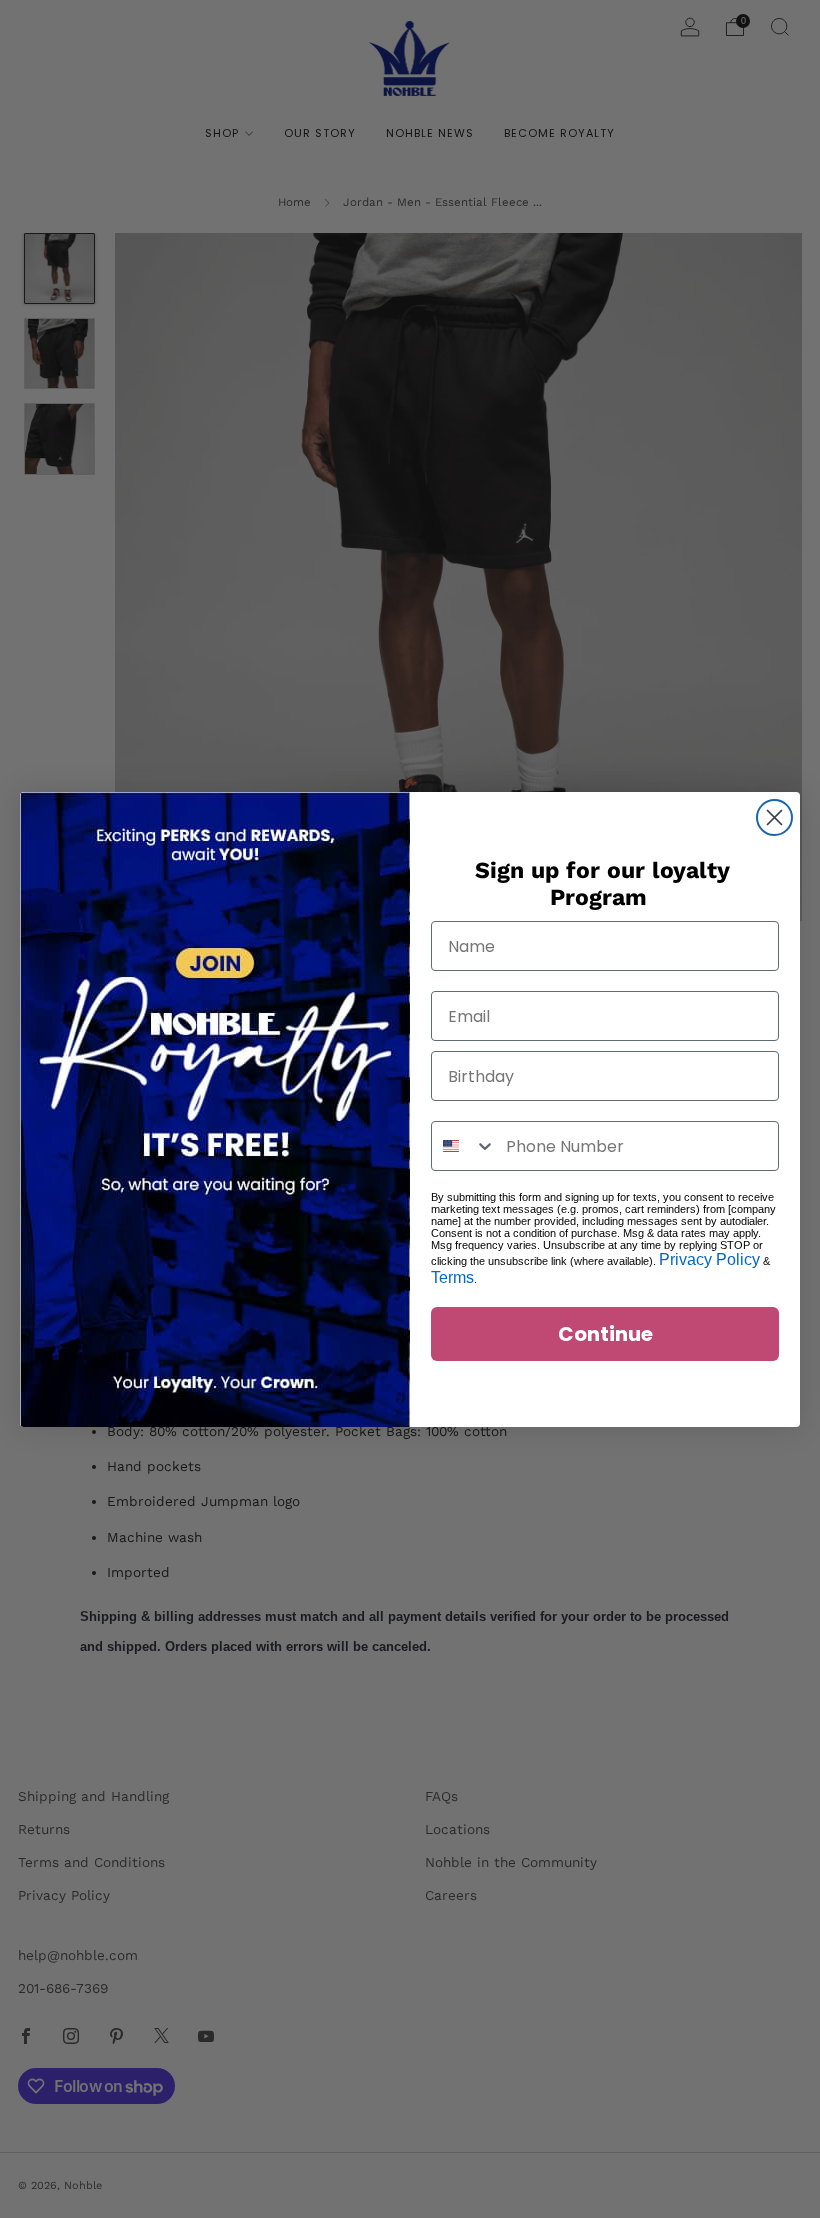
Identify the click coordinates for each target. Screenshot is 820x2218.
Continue (605, 1334)
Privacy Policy (709, 1259)
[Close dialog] (774, 817)
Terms (452, 1277)
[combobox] (464, 1146)
